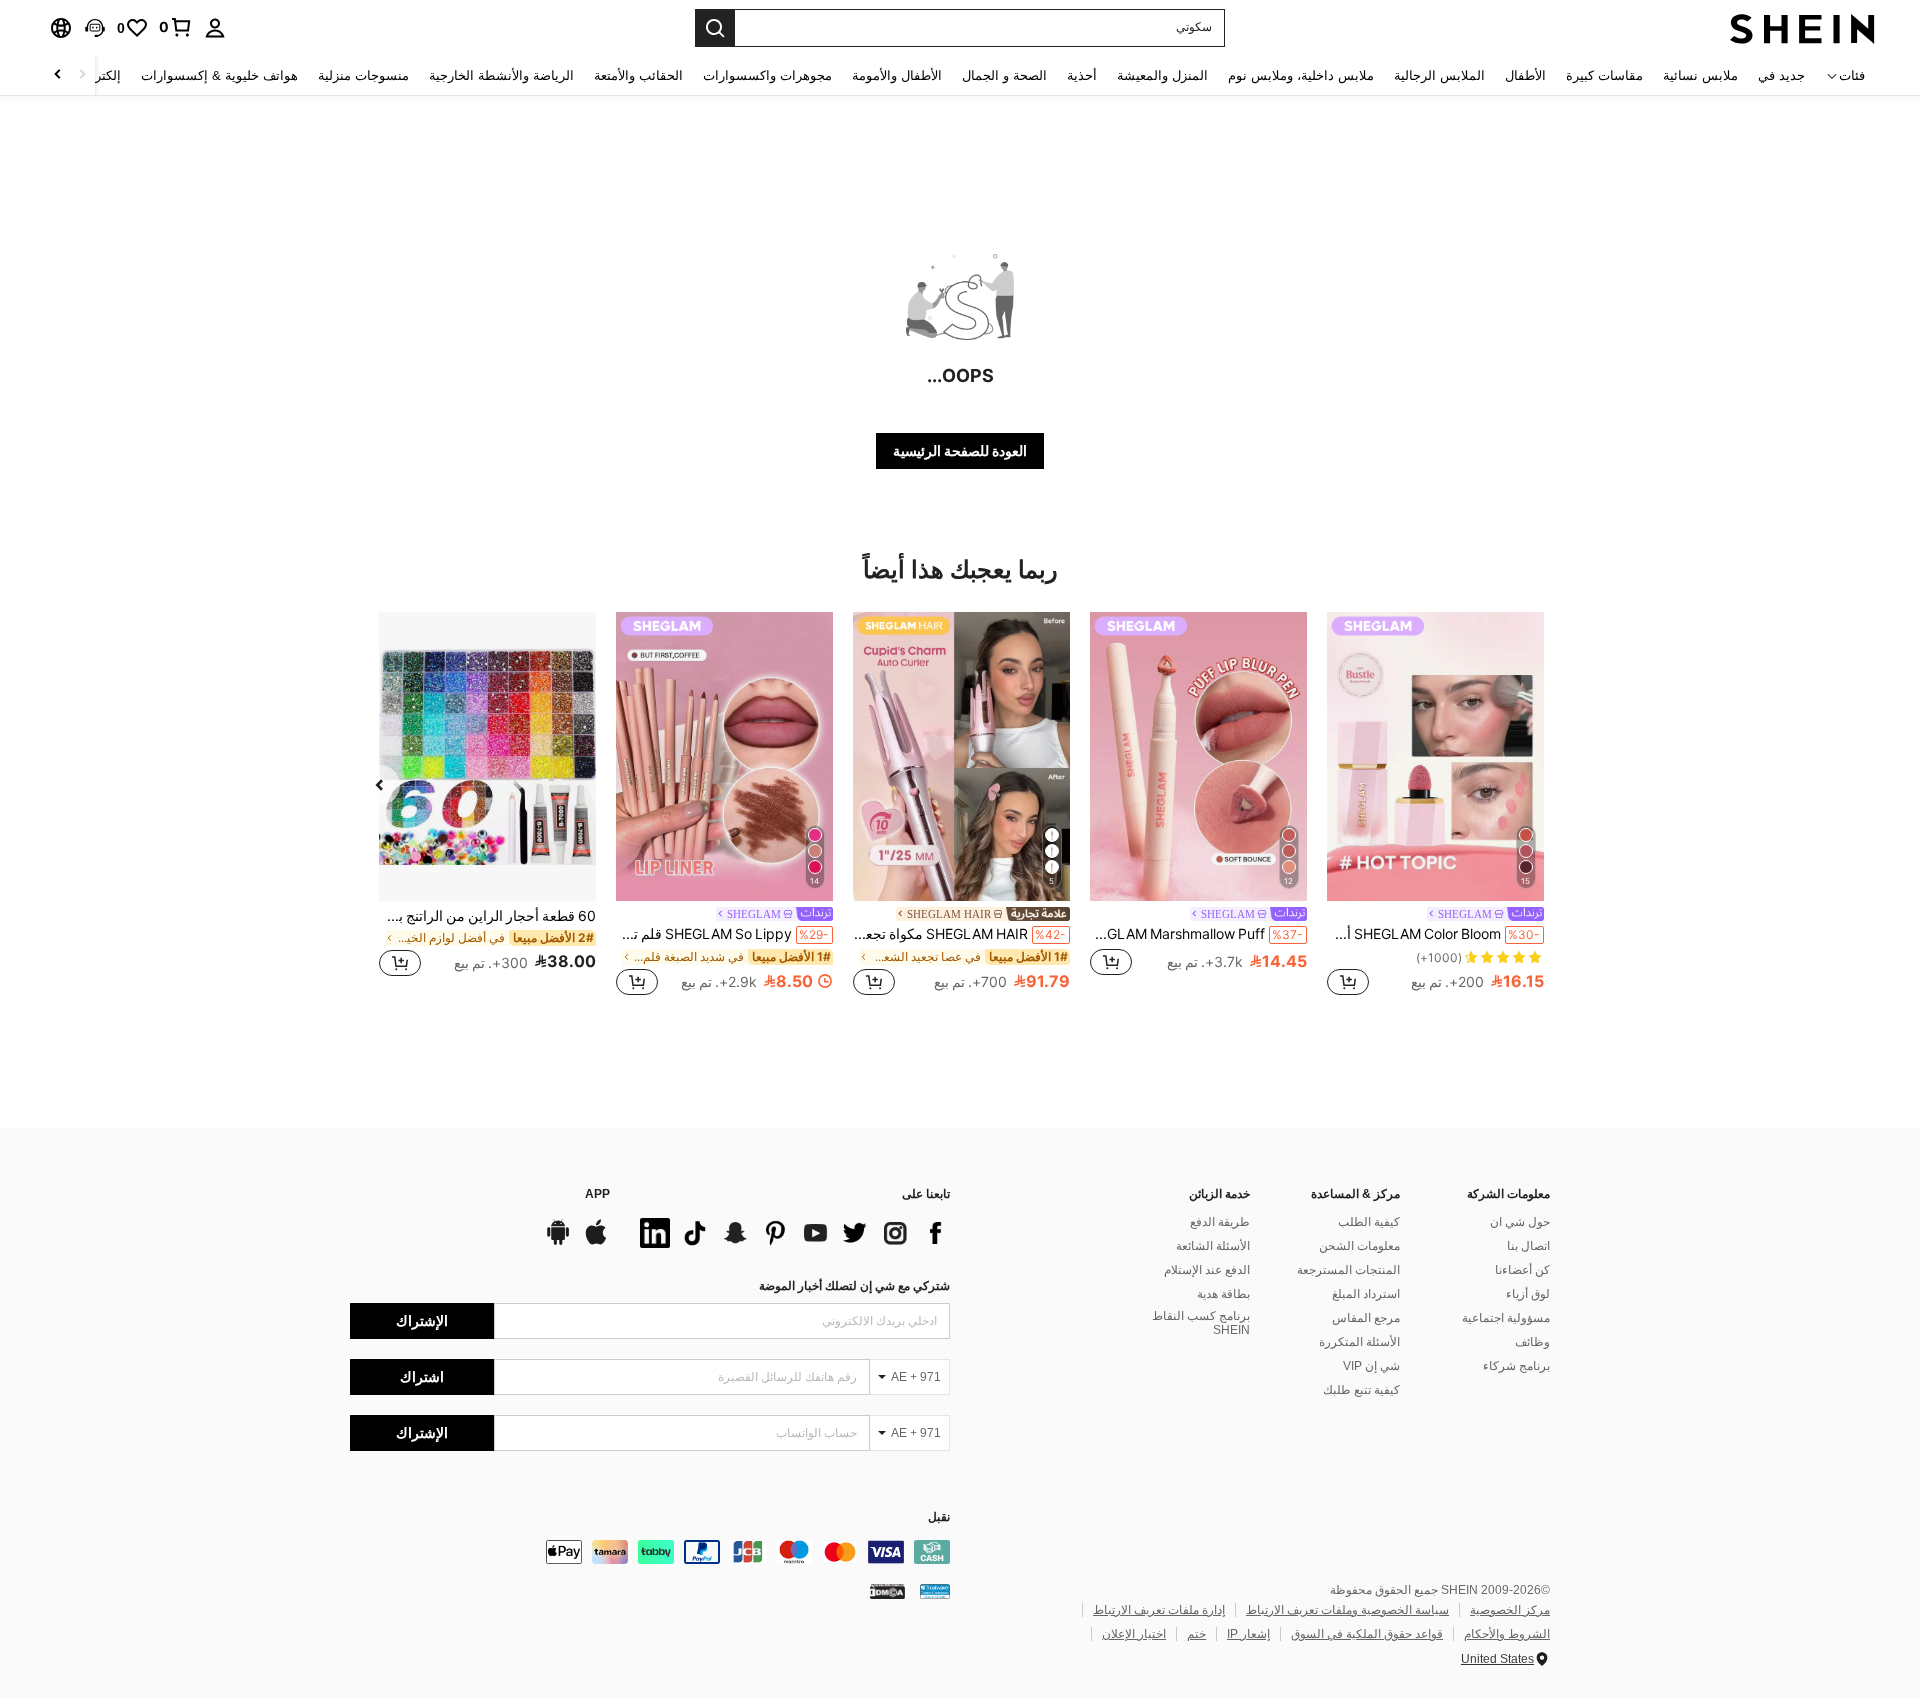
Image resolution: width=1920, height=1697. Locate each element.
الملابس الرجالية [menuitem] (1439, 75)
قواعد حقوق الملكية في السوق (1367, 1634)
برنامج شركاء (1516, 1366)
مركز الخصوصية (1510, 1610)
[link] (176, 27)
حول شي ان (1520, 1222)
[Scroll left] (82, 75)
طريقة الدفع (1220, 1222)
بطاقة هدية (1223, 1294)
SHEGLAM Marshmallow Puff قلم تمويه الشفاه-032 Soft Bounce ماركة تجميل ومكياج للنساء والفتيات (1196, 934)
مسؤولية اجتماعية (1506, 1318)
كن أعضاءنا (1522, 1270)
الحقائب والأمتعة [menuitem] (638, 75)
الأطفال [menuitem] (1525, 75)
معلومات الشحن (1359, 1246)
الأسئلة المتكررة (1359, 1342)
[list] (790, 1233)
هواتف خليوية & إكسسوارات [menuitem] (219, 75)
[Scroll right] (58, 75)
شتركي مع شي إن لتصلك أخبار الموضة (854, 1286)
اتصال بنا (1528, 1246)
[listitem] (1435, 806)
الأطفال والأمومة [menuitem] (897, 75)
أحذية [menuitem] (1082, 75)
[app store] (596, 1242)
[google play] (558, 1242)
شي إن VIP (1371, 1366)
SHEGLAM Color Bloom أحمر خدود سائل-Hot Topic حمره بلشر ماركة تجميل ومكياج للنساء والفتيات (1433, 934)
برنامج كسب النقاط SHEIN (1201, 1323)
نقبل (939, 1517)
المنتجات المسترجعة (1348, 1270)
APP (597, 1194)
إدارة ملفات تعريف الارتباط (1159, 1610)
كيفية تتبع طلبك (1361, 1390)
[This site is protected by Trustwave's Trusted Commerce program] (935, 1591)
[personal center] (215, 28)
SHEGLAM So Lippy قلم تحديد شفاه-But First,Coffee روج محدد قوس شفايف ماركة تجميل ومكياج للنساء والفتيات (722, 934)
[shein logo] (1802, 28)
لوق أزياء (1528, 1294)
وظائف (1532, 1342)
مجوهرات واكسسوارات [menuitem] (767, 75)
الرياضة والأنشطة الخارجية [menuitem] (501, 75)
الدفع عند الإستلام (1207, 1270)
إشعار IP (1248, 1634)
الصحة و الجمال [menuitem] (1004, 75)
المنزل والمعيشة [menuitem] (1162, 75)
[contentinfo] (650, 1552)
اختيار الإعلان (1134, 1634)
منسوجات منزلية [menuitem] (363, 75)
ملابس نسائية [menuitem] (1700, 75)
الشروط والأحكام (1507, 1634)
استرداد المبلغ (1366, 1294)
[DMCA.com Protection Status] (887, 1591)
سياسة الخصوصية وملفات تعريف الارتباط (1347, 1610)
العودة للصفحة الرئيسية (960, 451)
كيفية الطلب (1369, 1222)
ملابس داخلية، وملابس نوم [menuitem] (1301, 75)
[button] (95, 28)
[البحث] (715, 28)
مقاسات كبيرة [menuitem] (1604, 75)
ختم (1196, 1634)
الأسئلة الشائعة (1213, 1246)
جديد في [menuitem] (1781, 75)
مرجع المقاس (1366, 1318)
